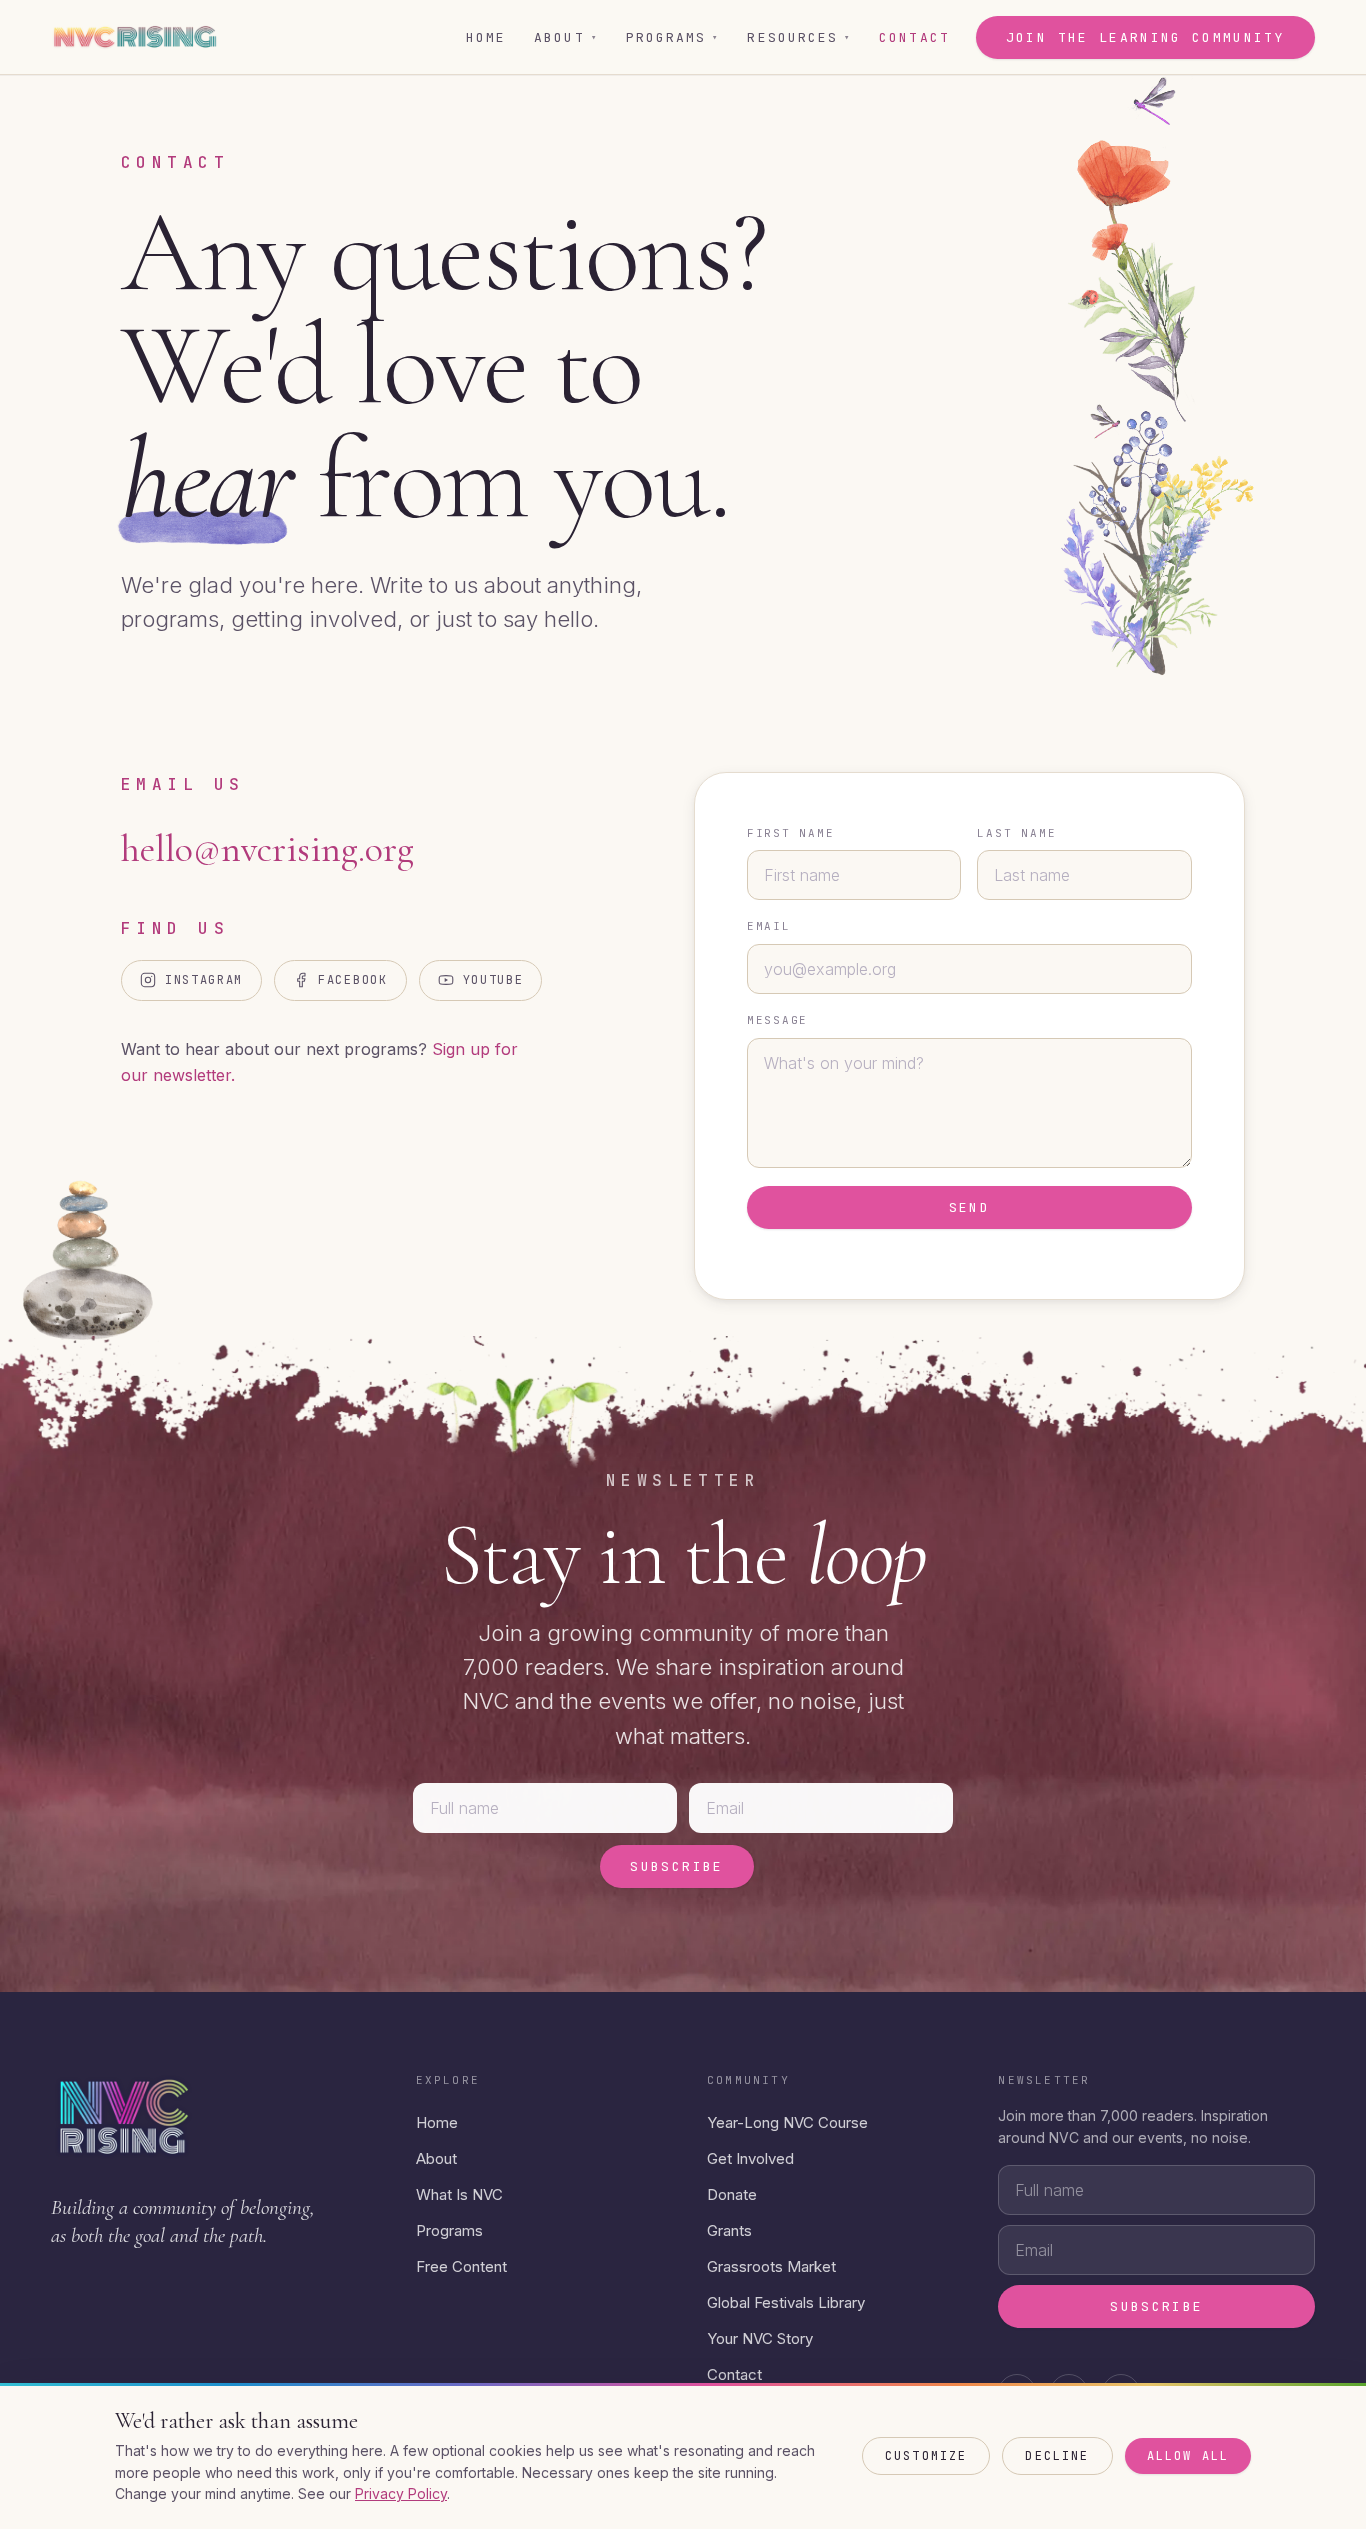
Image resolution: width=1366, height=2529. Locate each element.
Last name (1016, 833)
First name (791, 833)
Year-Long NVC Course (787, 2122)
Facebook (352, 980)
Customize (926, 2456)
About (566, 37)
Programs (673, 37)
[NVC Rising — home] (134, 37)
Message (777, 1020)
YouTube (493, 980)
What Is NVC (459, 2194)
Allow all (1188, 2456)
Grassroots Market (771, 2266)
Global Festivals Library (786, 2302)
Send (969, 1207)
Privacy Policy (401, 2493)
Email (769, 926)
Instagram (204, 980)
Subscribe (676, 1866)
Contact (914, 37)
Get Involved (750, 2158)
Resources (799, 37)
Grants (729, 2230)
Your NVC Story (760, 2338)
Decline (1057, 2456)
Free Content (461, 2266)
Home (486, 37)
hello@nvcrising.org (267, 849)
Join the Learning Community (1145, 37)
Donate (732, 2194)
